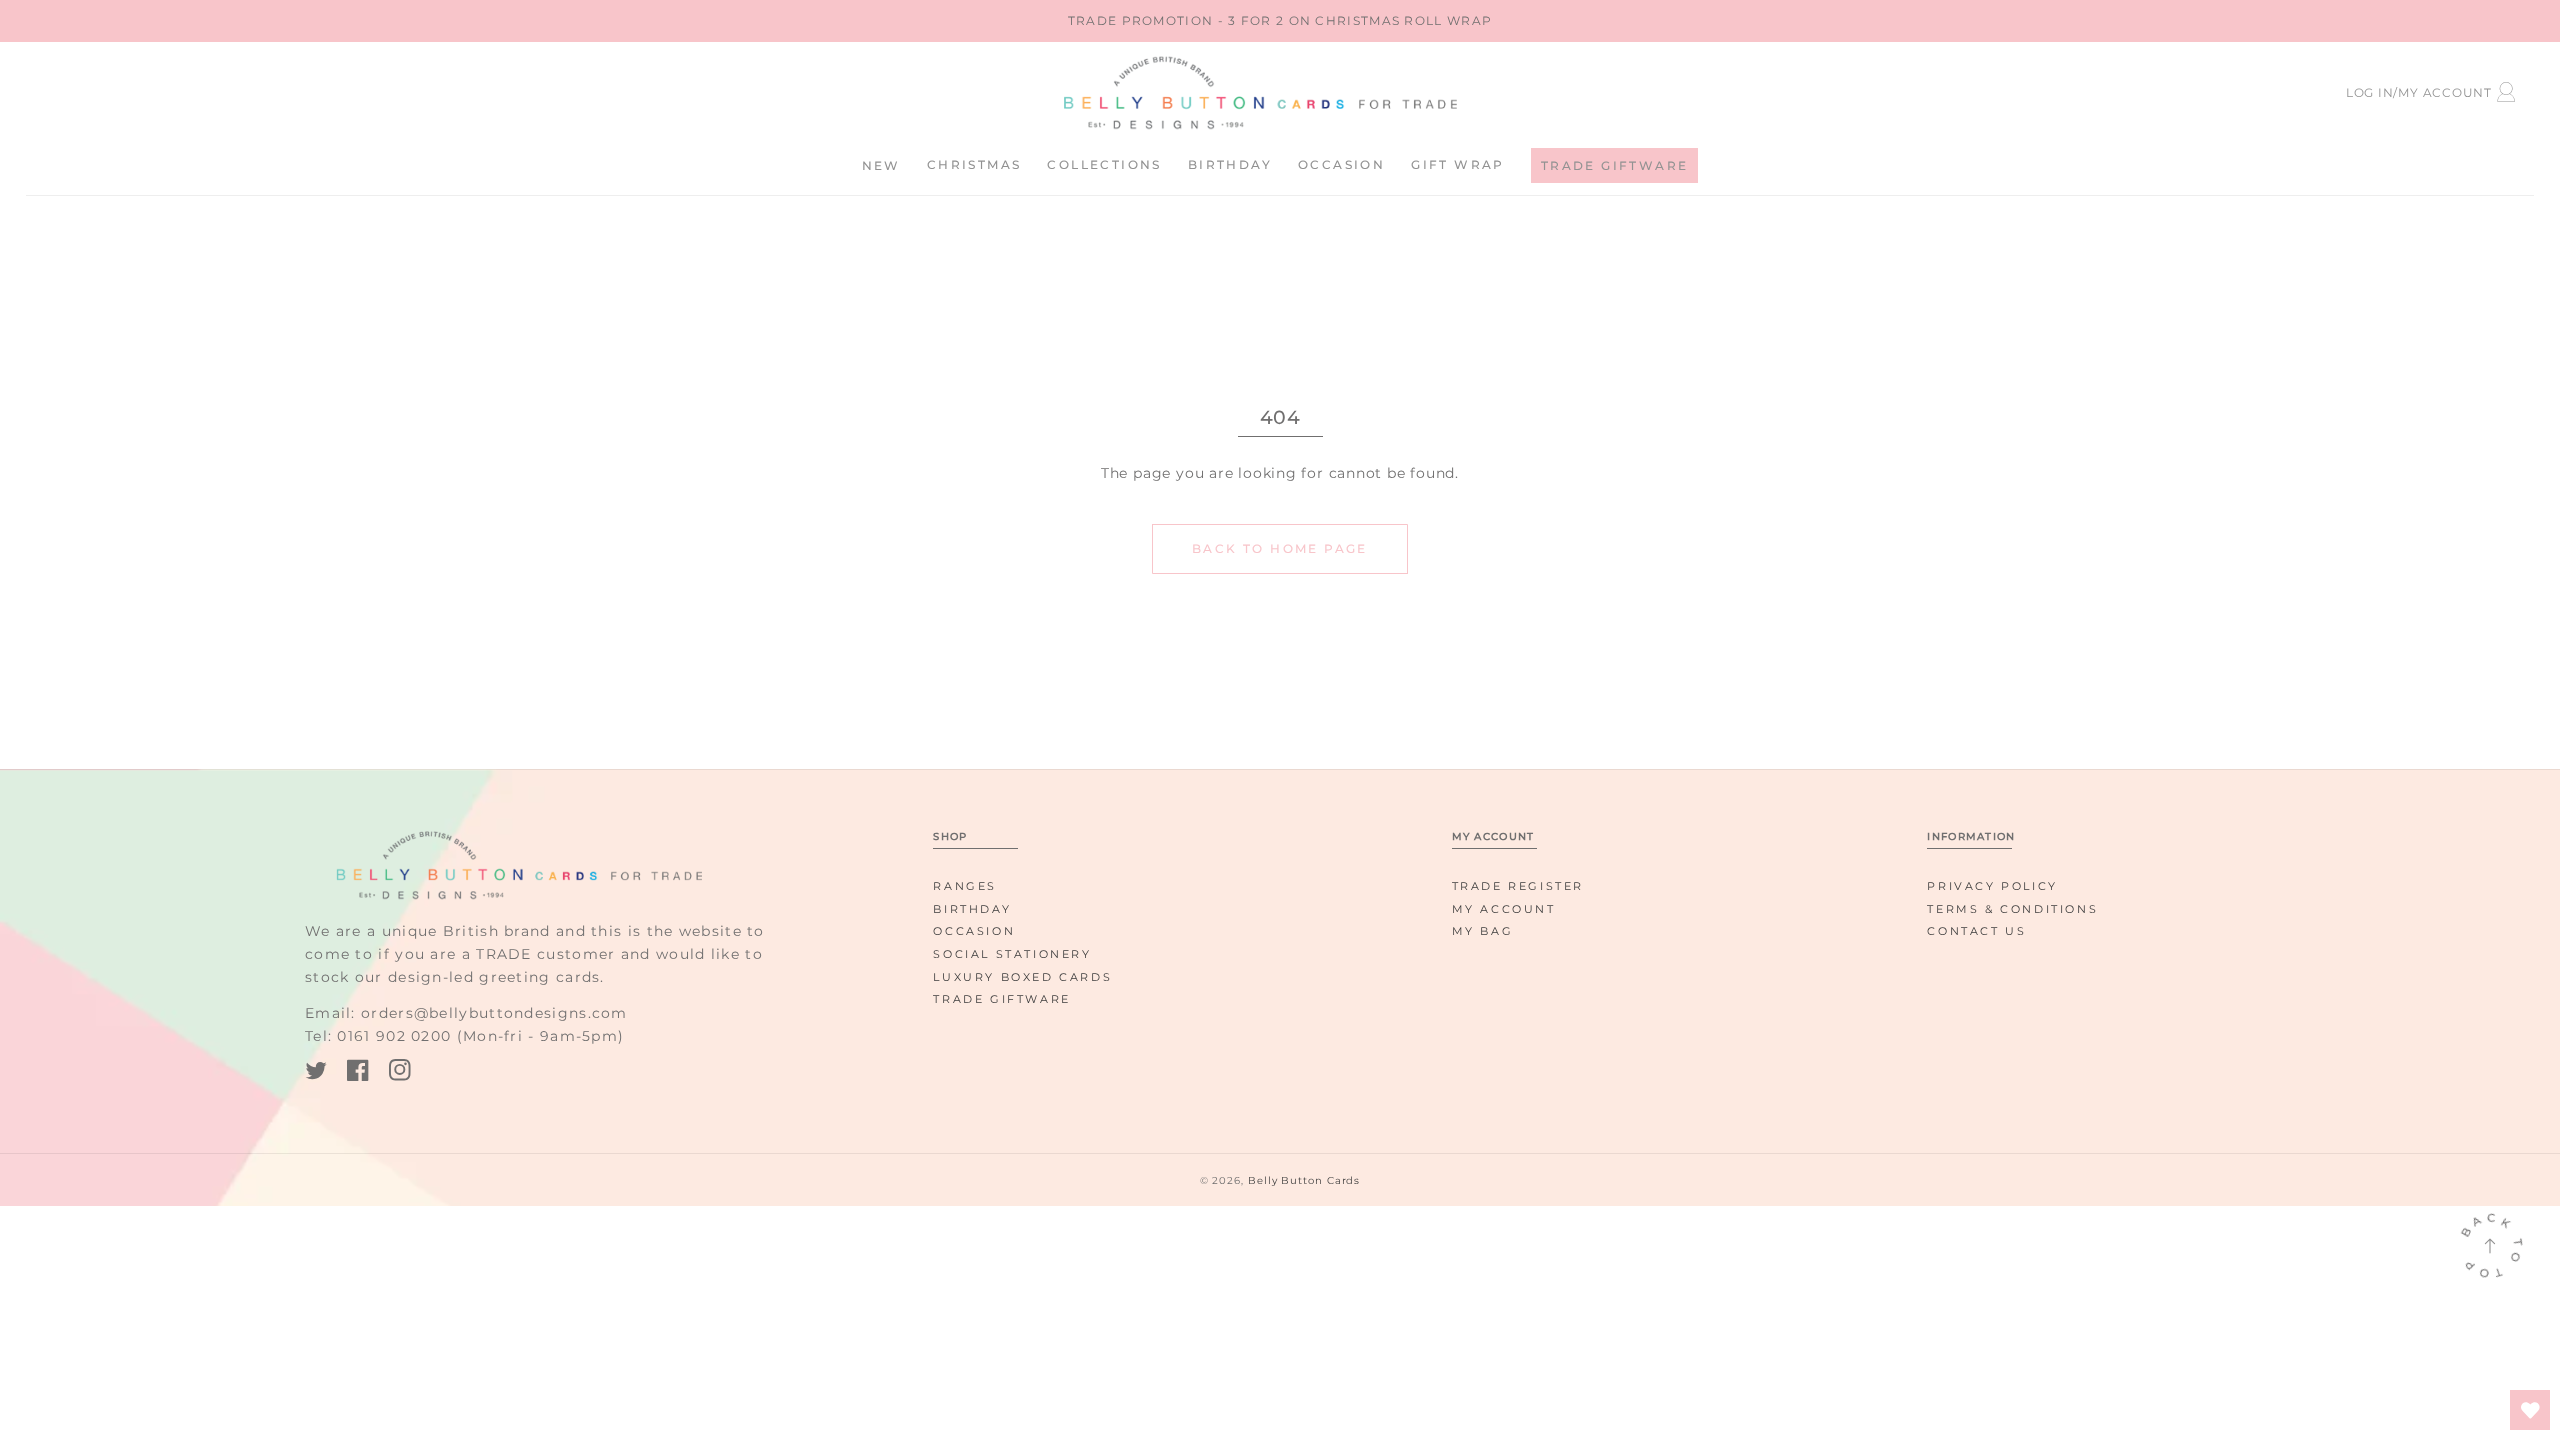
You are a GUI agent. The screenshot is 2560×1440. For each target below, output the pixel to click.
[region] (1280, 21)
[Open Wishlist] (2530, 1410)
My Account (1504, 909)
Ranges (965, 886)
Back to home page (1280, 548)
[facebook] (358, 1073)
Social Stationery (1012, 954)
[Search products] (208, 89)
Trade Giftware (1001, 999)
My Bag (1483, 931)
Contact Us (1976, 931)
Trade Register (1518, 886)
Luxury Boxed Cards (1022, 977)
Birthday (972, 909)
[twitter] (316, 1073)
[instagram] (400, 1073)
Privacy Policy (1992, 886)
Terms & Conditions (2012, 909)
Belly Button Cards (1304, 1180)
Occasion (974, 931)
